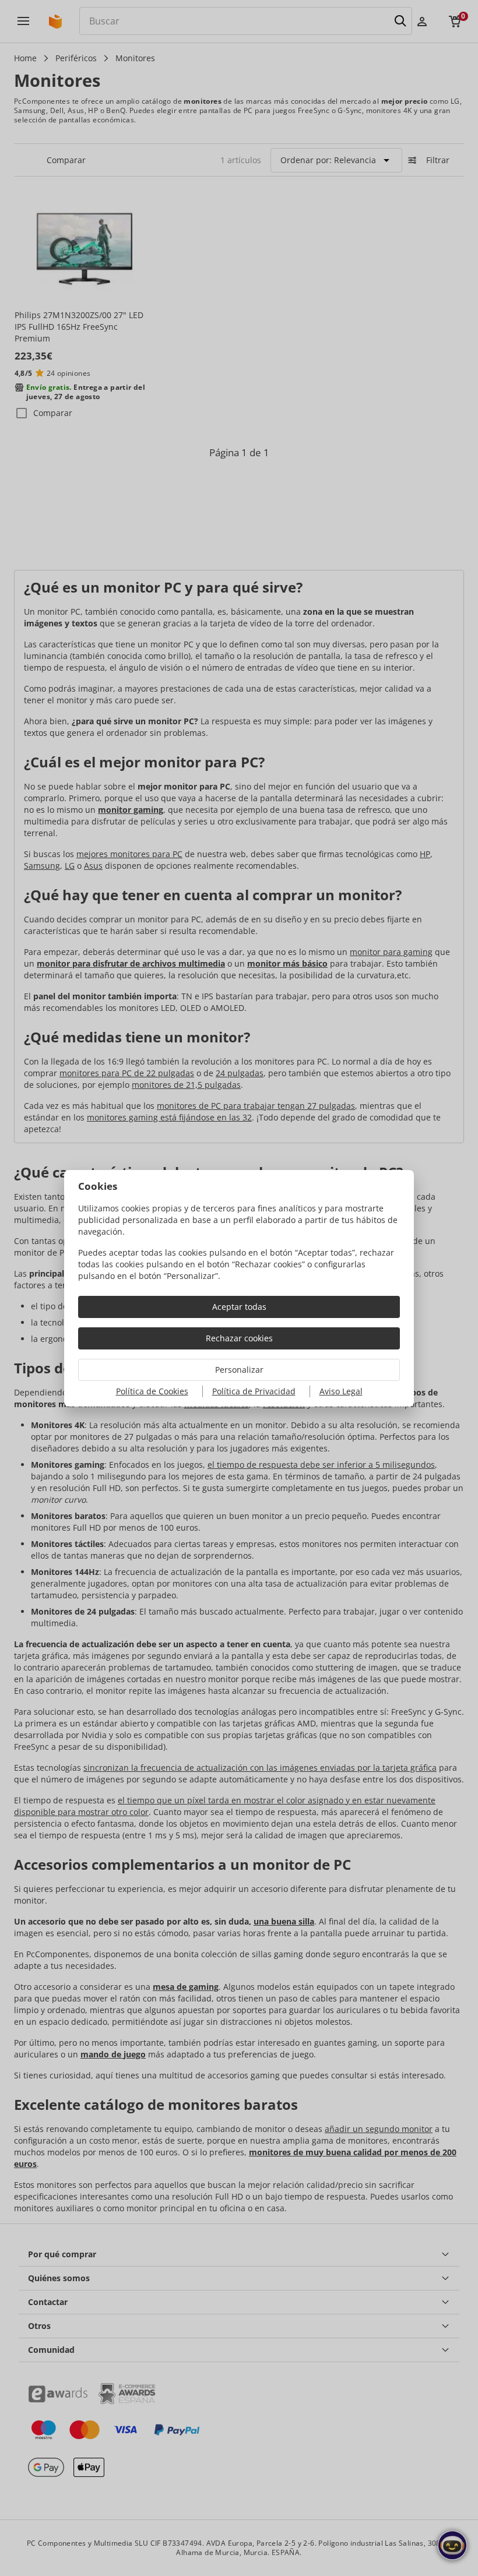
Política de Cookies (152, 1391)
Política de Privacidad (254, 1391)
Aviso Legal (341, 1391)
